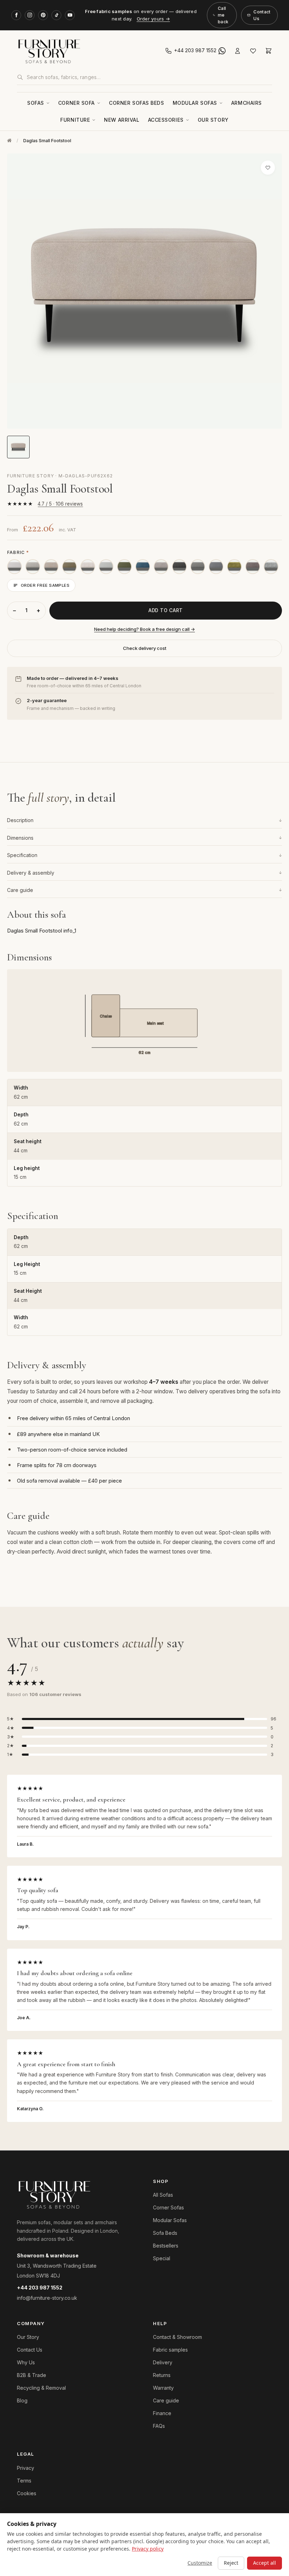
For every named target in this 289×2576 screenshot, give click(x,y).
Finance (162, 2413)
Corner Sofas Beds (137, 103)
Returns (162, 2375)
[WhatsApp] (222, 51)
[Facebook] (16, 15)
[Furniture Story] (79, 51)
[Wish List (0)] (253, 51)
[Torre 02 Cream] (88, 567)
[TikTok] (56, 15)
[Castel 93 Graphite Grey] (216, 567)
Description (144, 820)
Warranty (163, 2388)
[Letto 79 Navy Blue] (143, 567)
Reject (231, 2563)
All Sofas (163, 2195)
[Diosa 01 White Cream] (33, 567)
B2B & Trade (32, 2375)
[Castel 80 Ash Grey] (106, 567)
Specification (144, 855)
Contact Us (262, 15)
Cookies (27, 2493)
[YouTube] (70, 15)
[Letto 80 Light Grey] (161, 567)
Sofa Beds (165, 2233)
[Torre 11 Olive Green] (234, 567)
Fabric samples (170, 2350)
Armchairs (247, 103)
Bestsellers (166, 2246)
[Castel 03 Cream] (14, 567)
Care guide (144, 890)
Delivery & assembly (144, 873)
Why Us (26, 2362)
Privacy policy (148, 2549)
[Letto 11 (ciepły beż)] (51, 567)
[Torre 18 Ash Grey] (271, 567)
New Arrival (122, 120)
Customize (200, 2563)
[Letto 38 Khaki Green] (69, 567)
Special (162, 2258)
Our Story (213, 120)
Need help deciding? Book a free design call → (144, 629)
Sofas (36, 103)
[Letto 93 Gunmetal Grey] (253, 567)
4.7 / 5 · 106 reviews (60, 504)
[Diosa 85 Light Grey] (198, 567)
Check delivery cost (145, 648)
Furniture (75, 120)
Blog (22, 2400)
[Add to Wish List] (268, 168)
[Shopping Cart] (269, 51)
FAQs (159, 2426)
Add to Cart (166, 610)
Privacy (26, 2468)
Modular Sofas (195, 103)
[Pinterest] (43, 15)
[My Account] (238, 51)
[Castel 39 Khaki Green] (124, 567)
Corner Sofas (168, 2207)
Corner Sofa (76, 103)
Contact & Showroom (177, 2337)
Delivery (163, 2362)
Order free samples (45, 585)
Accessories (166, 120)
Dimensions (144, 838)
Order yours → (153, 19)
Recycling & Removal (41, 2388)
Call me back (223, 15)
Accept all (265, 2563)
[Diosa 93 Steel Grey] (179, 567)
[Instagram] (30, 15)
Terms (24, 2481)
